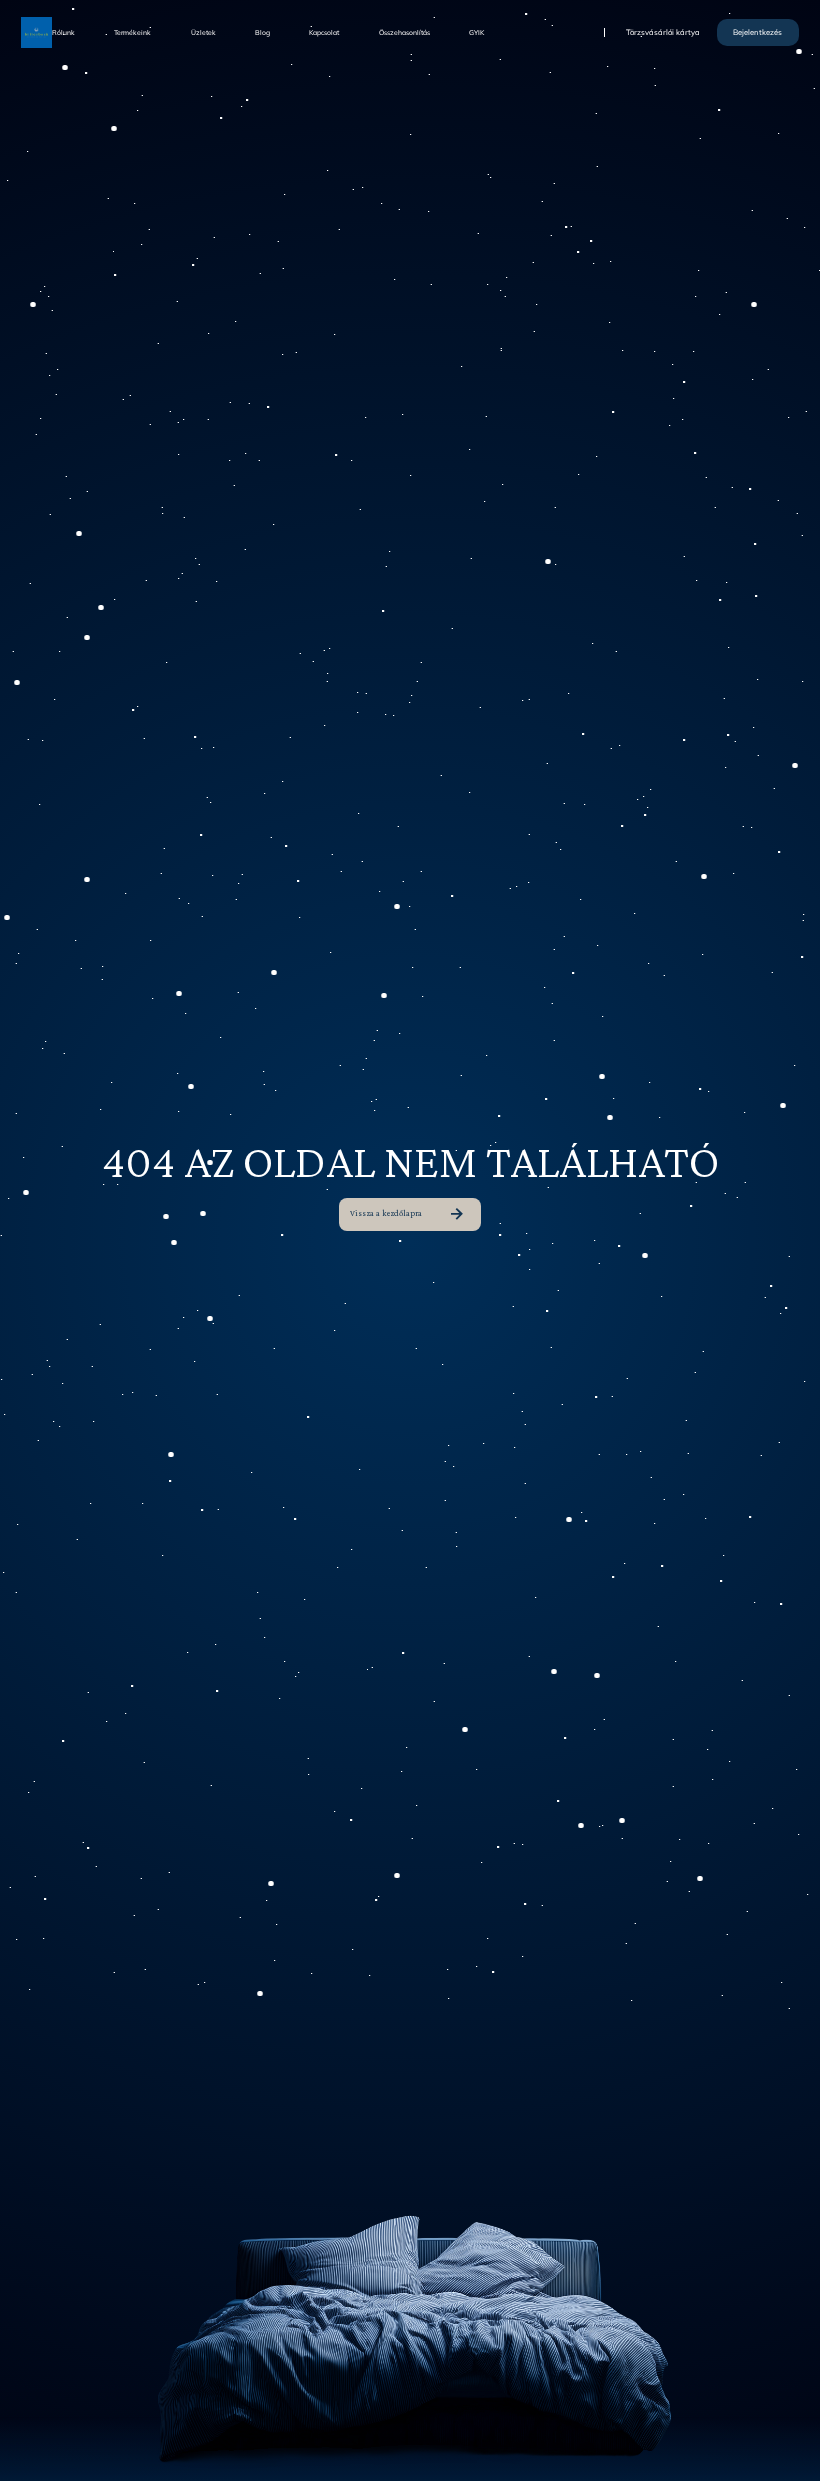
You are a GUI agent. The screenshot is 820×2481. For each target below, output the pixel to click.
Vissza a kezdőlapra (386, 1213)
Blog (262, 32)
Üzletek (203, 32)
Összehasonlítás (404, 32)
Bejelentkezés (757, 32)
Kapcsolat (324, 32)
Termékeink (132, 32)
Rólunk (63, 32)
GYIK (476, 32)
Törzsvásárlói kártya (663, 32)
